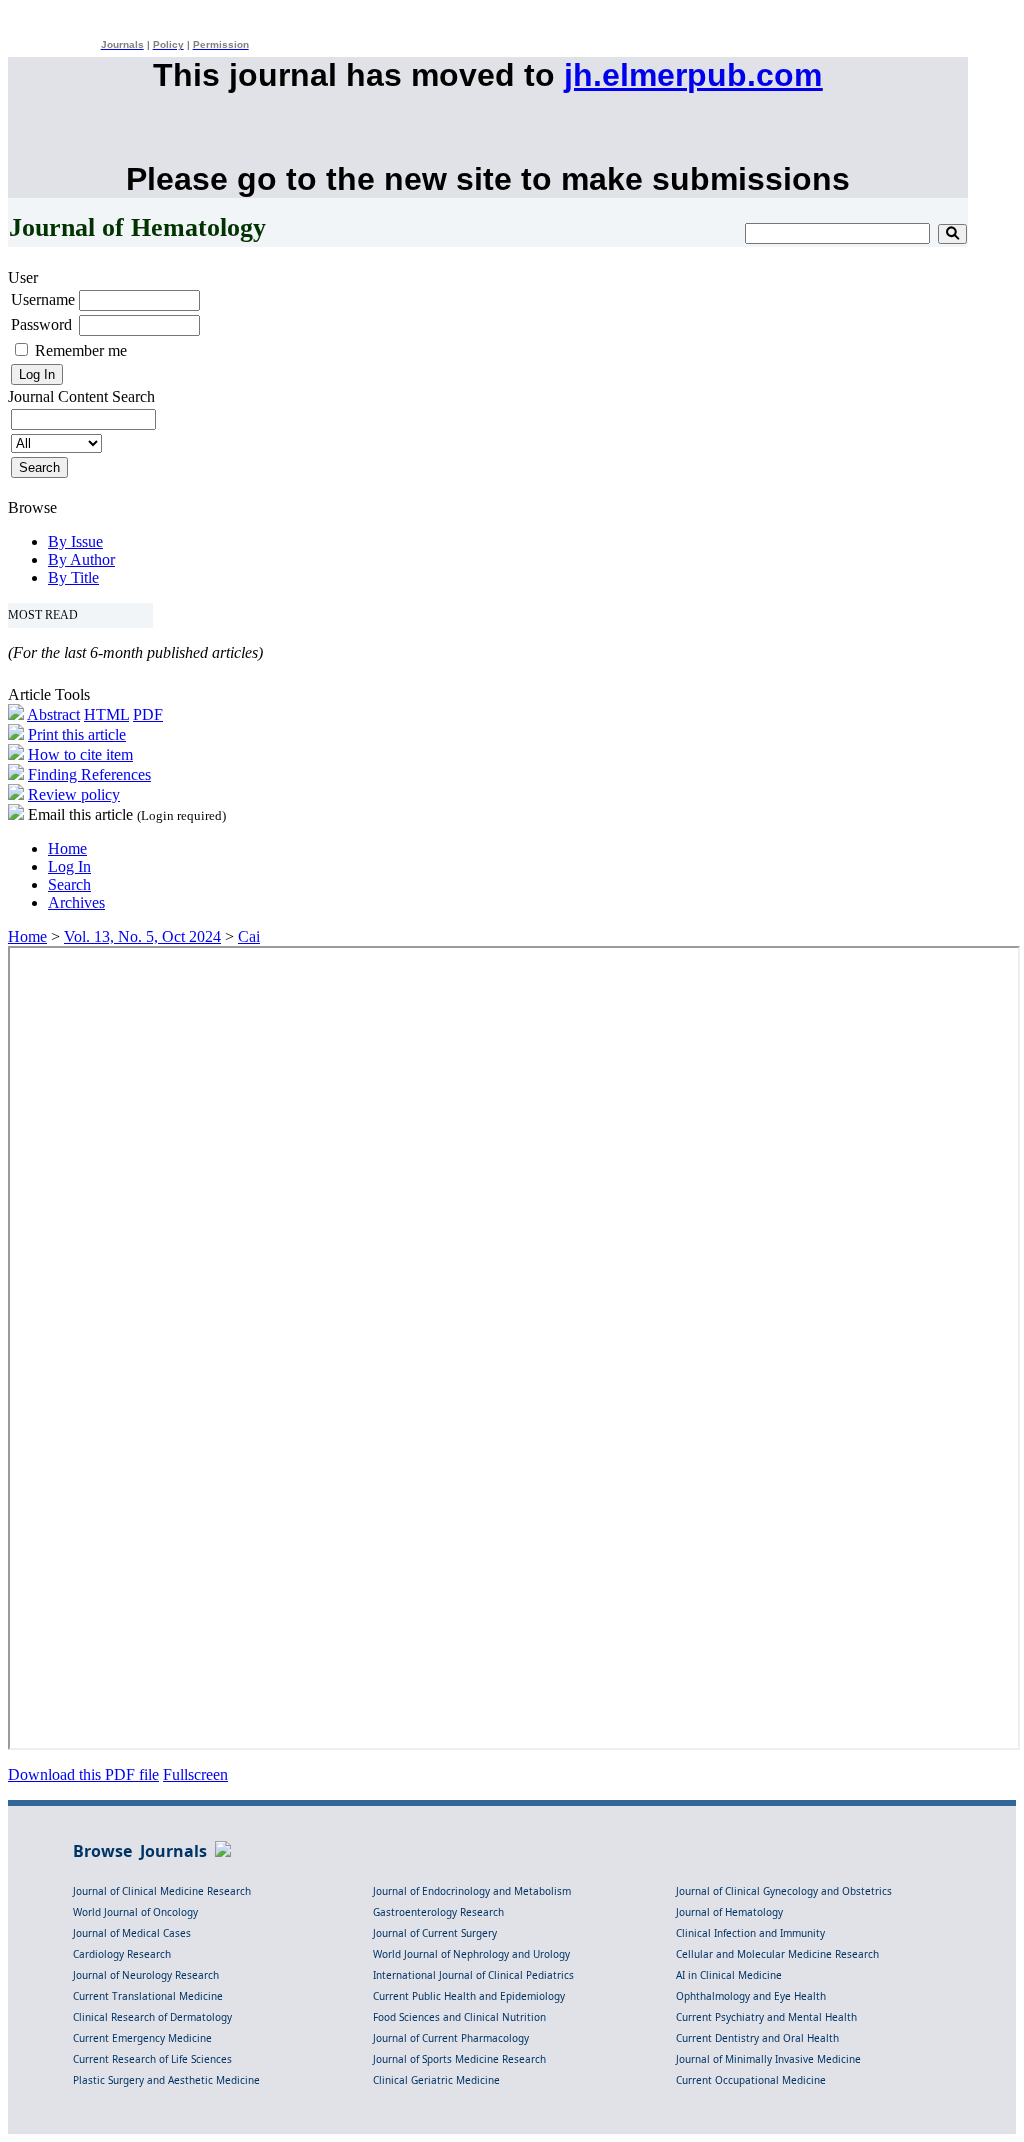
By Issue (75, 541)
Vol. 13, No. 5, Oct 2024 (142, 936)
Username (43, 299)
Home (67, 848)
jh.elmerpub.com (693, 75)
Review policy (74, 794)
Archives (76, 902)
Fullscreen (195, 1774)
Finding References (89, 774)
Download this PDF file (83, 1774)
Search (69, 884)
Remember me (81, 350)
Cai (249, 936)
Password (41, 324)
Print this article (77, 734)
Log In (69, 866)
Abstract (53, 714)
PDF (148, 714)
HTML (106, 714)
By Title (73, 577)
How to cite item (80, 754)
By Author (81, 559)
